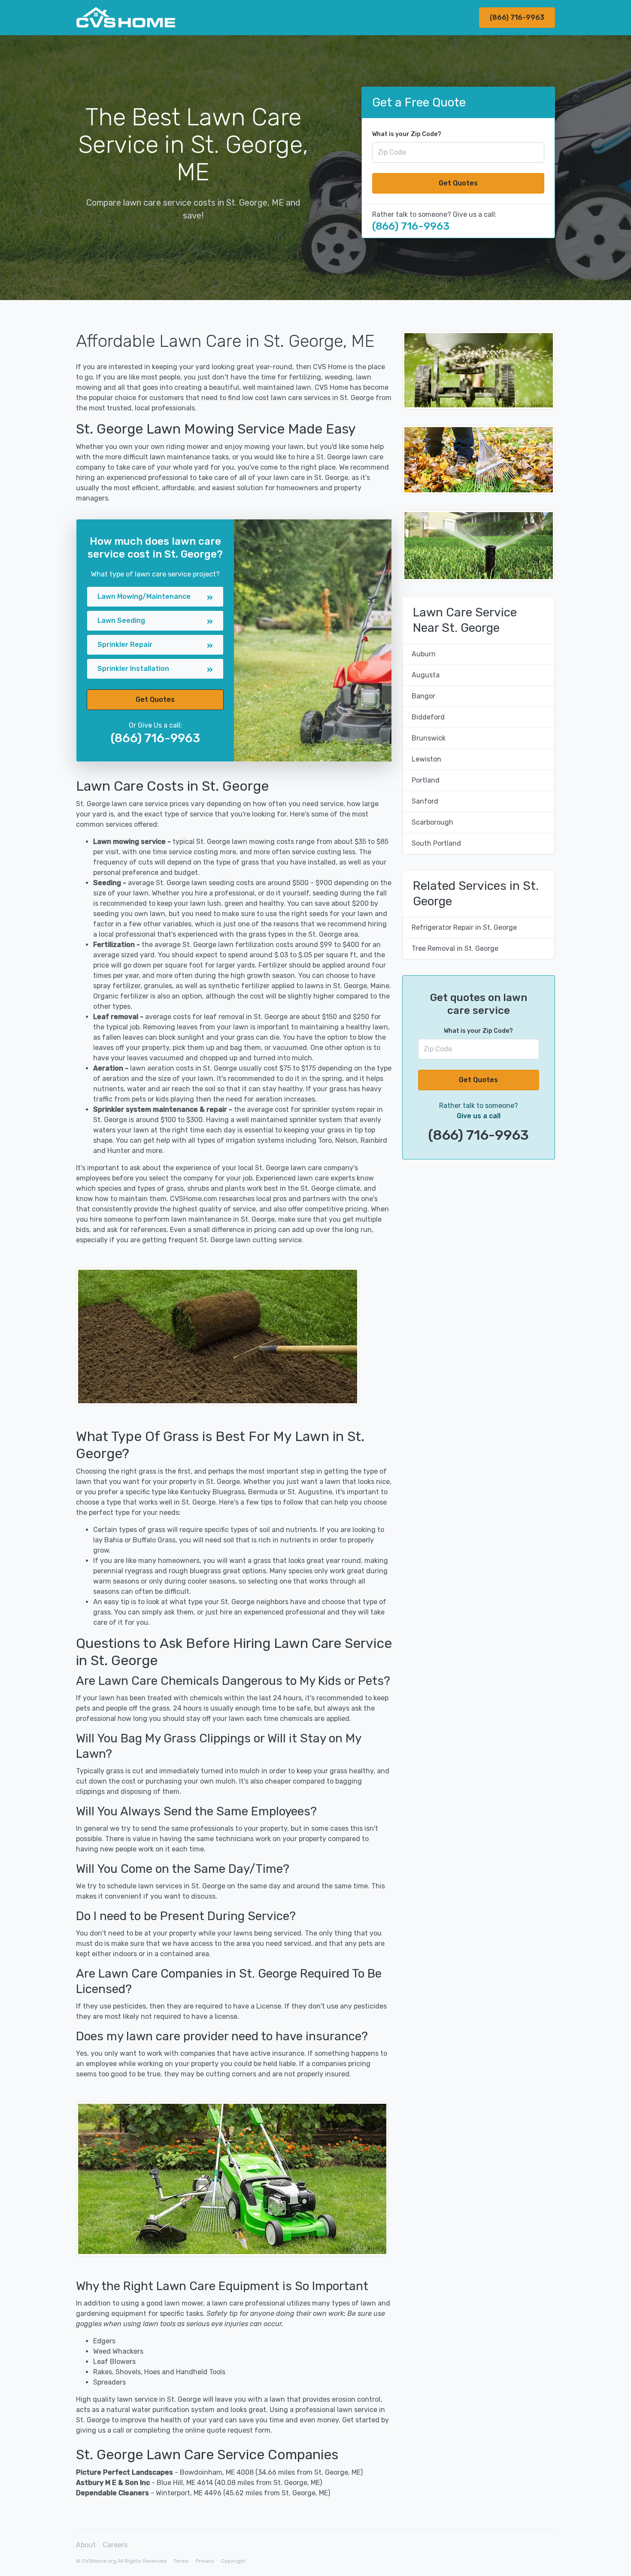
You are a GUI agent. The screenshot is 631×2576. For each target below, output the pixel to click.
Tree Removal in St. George (455, 948)
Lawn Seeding (121, 620)
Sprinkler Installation (133, 669)
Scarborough (432, 822)
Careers (115, 2545)
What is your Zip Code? (407, 134)
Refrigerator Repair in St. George (464, 927)
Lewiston (426, 759)
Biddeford (428, 717)
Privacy (205, 2561)
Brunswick (429, 738)
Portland (426, 780)
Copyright (233, 2561)
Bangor (423, 696)
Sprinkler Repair (125, 645)
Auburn (424, 654)
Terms (181, 2561)
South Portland (436, 843)
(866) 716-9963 (517, 17)
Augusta (426, 675)
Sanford (425, 801)
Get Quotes (458, 183)
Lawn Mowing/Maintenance (144, 596)
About (86, 2545)
